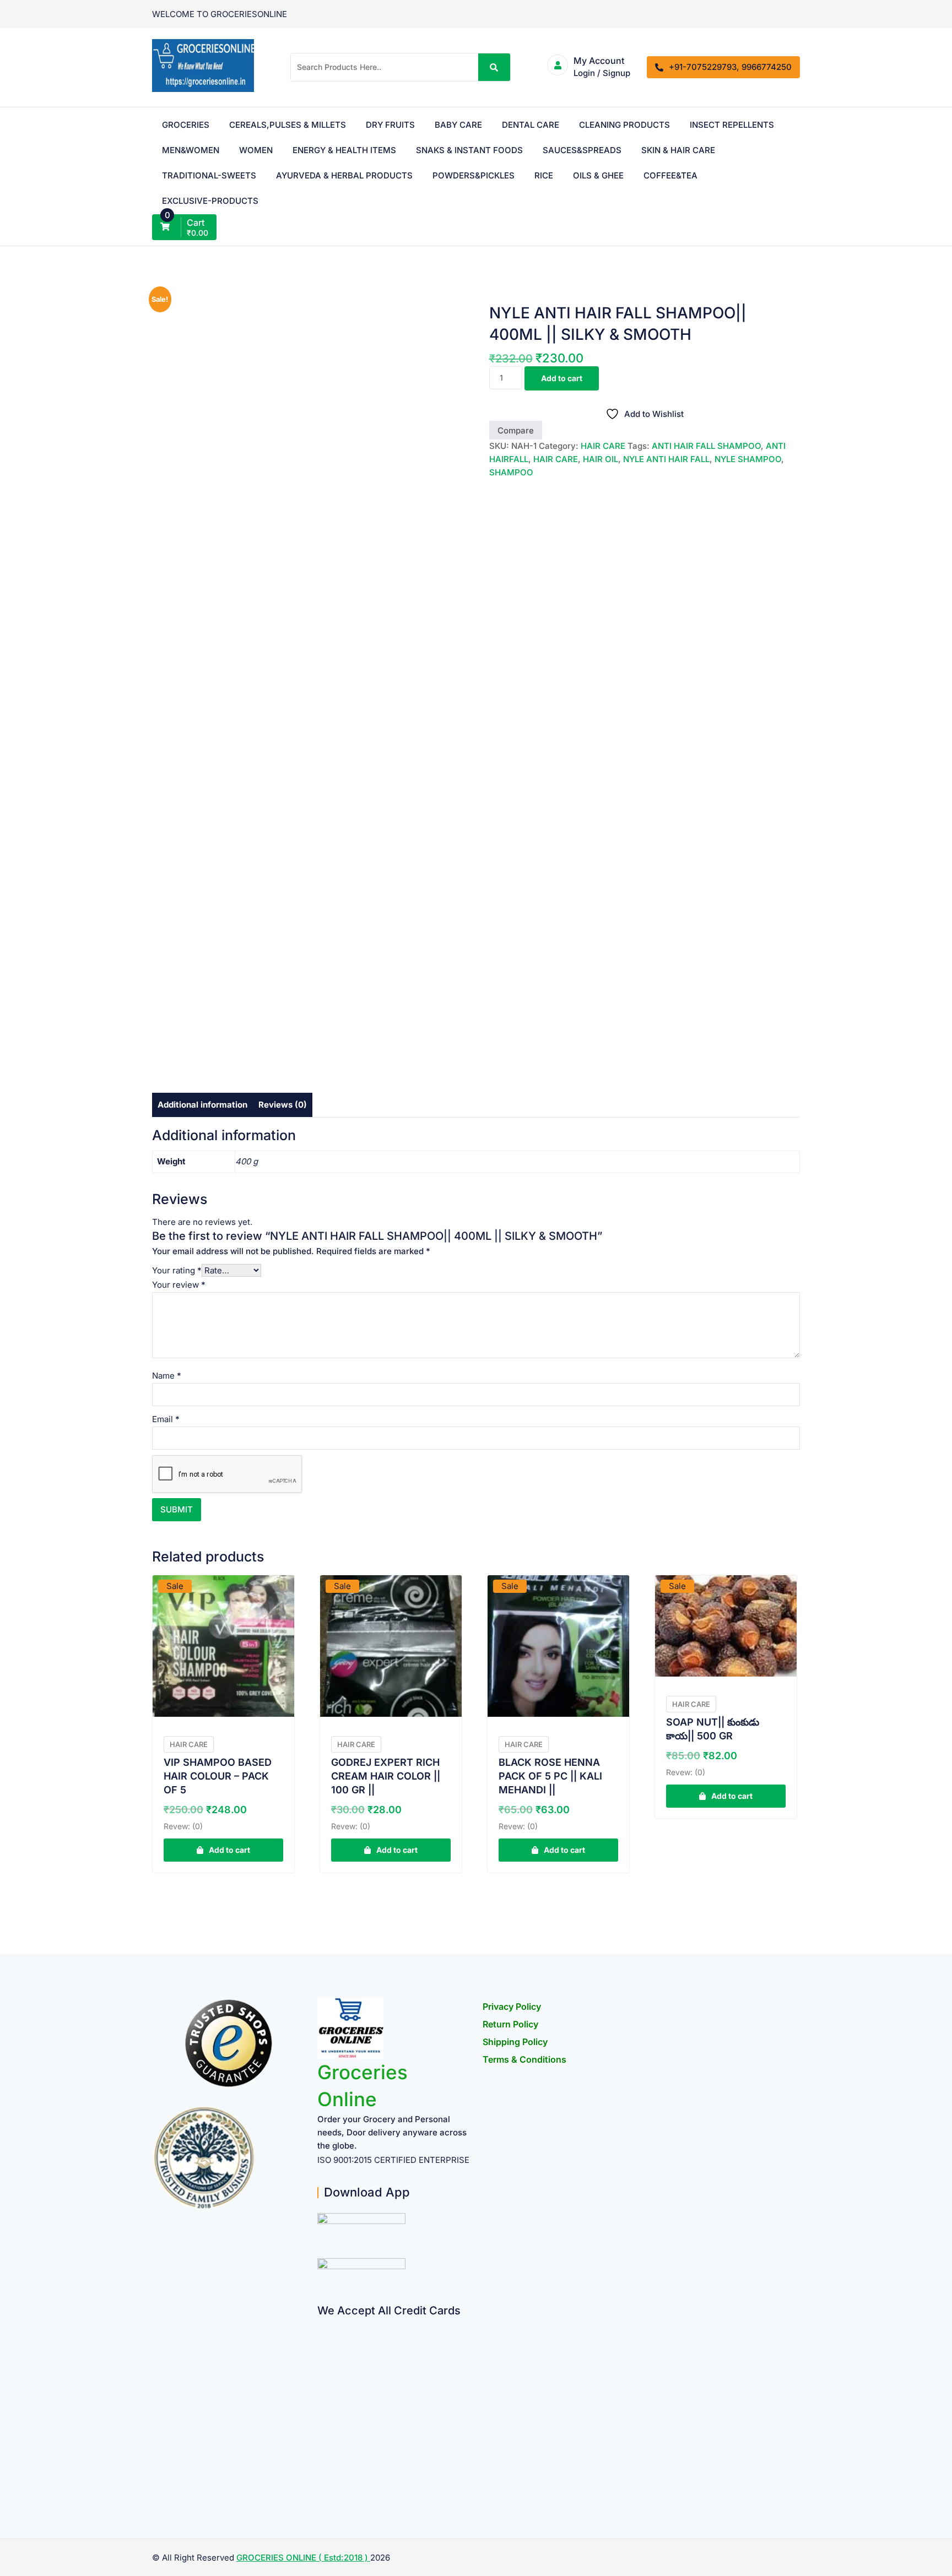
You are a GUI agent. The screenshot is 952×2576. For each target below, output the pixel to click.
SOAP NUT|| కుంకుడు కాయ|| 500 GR (713, 1729)
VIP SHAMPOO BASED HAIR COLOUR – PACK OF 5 (218, 1776)
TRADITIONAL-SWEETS (209, 175)
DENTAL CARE (531, 125)
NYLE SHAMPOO (748, 459)
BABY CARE (458, 125)
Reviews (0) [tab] (283, 1105)
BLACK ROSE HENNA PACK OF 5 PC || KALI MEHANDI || (550, 1776)
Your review (179, 1285)
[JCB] (321, 2475)
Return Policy (510, 2024)
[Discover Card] (321, 2432)
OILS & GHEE (598, 175)
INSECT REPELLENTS (732, 125)
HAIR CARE (603, 446)
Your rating (177, 1270)
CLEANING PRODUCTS (624, 125)
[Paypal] (321, 2389)
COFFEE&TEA (670, 175)
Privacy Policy (512, 2006)
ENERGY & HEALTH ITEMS (344, 150)
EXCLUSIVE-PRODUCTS (210, 201)
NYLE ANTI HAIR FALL (666, 459)
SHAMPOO (511, 472)
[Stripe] (321, 2453)
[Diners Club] (321, 2410)
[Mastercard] (321, 2346)
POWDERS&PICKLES (474, 175)
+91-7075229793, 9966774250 (730, 67)
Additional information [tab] (202, 1105)
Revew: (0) (183, 1826)
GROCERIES (186, 125)
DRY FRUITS (390, 125)
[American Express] (321, 2325)
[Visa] (321, 2368)
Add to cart (562, 378)
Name (167, 1376)
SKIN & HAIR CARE (678, 150)
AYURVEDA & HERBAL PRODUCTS (344, 175)
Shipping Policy (515, 2042)
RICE (544, 175)
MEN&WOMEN (191, 150)
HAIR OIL (601, 459)
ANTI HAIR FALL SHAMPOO (706, 446)
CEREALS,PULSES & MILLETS (288, 125)
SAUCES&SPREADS (582, 150)
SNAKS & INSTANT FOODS (469, 150)
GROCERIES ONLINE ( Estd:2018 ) (303, 2558)
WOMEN (256, 150)
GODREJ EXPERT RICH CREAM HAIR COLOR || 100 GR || (386, 1776)
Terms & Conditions (524, 2059)
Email (166, 1419)
